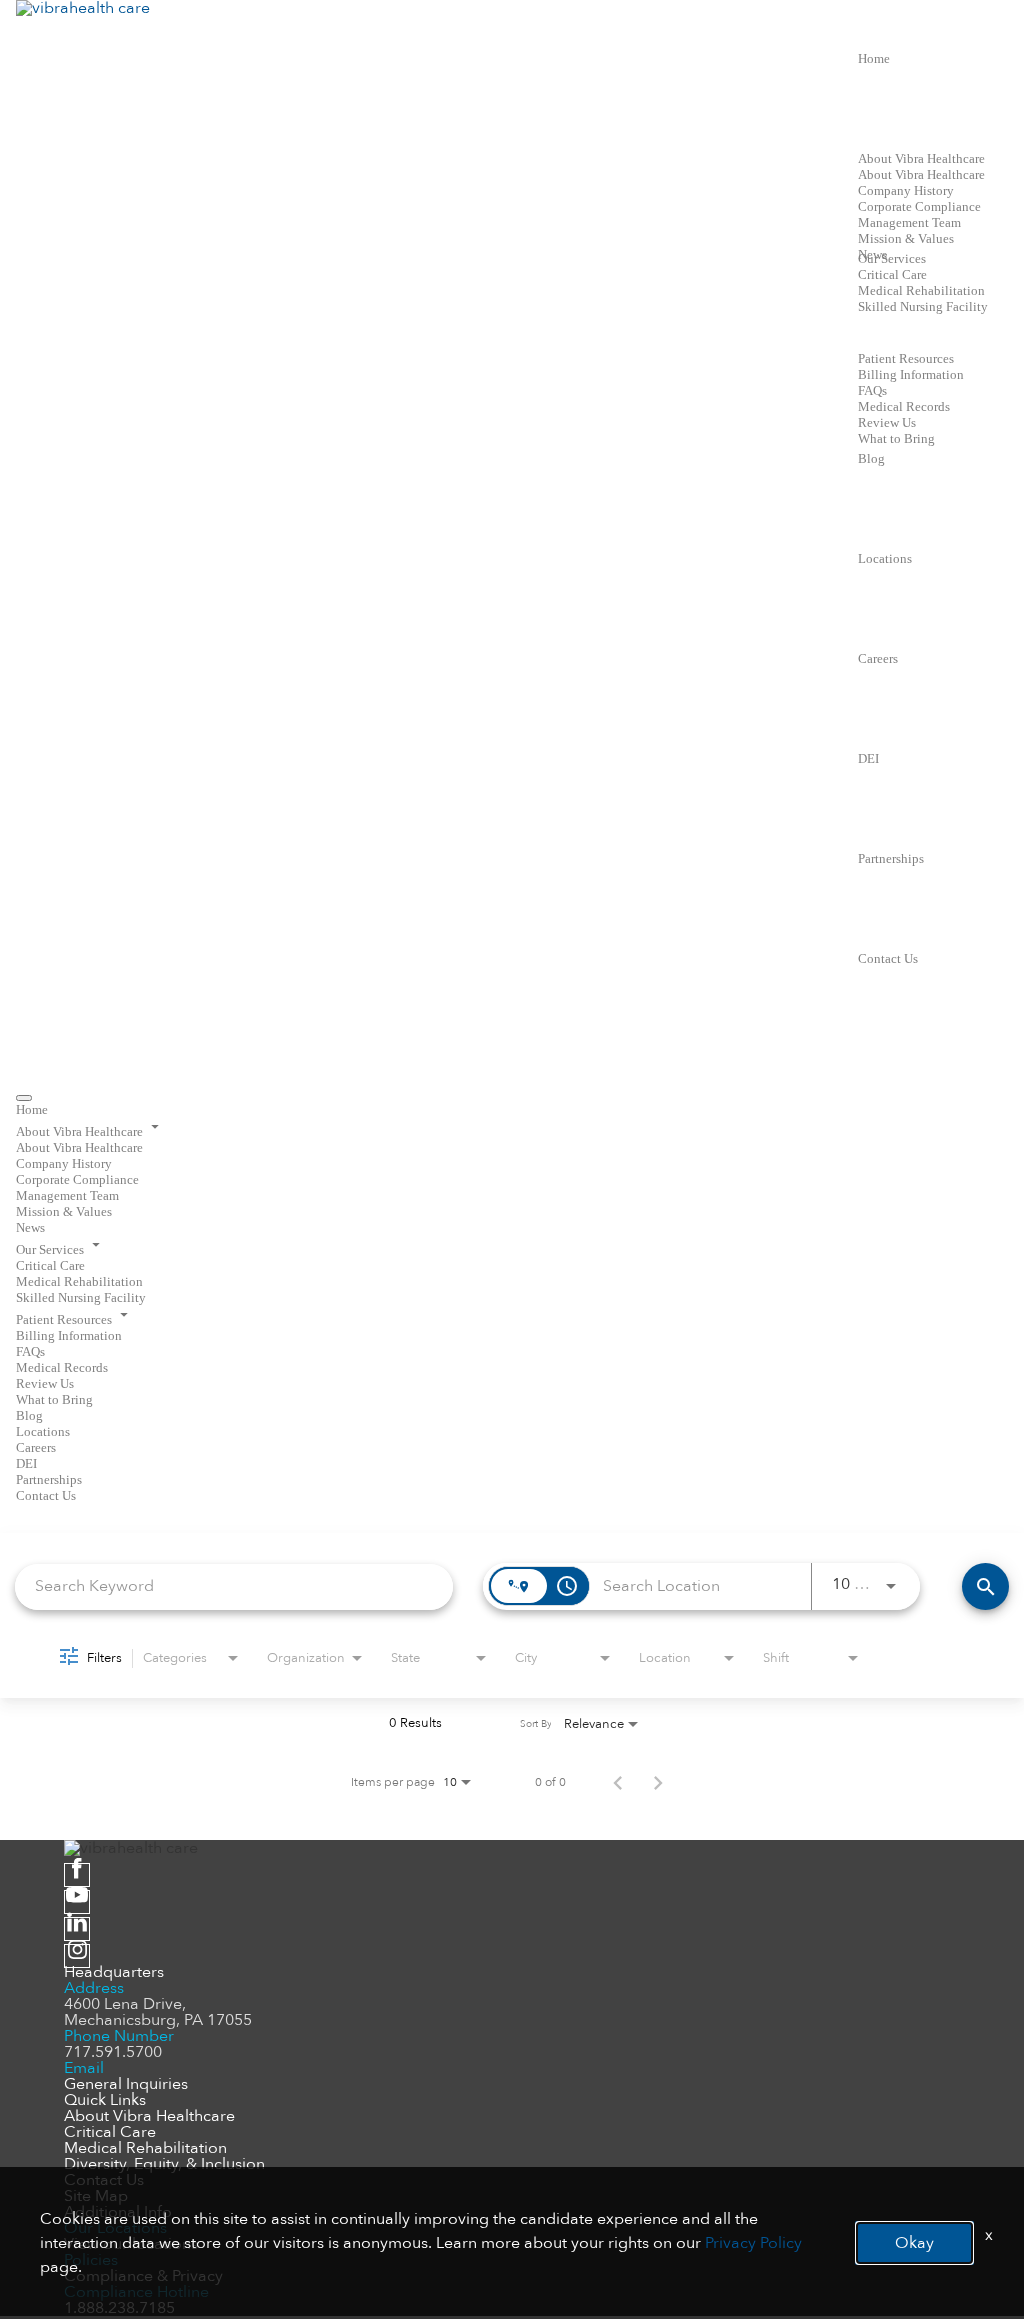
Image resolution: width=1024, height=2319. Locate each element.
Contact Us (888, 958)
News (30, 1227)
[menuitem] (512, 1109)
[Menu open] (24, 1098)
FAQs (872, 390)
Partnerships (891, 858)
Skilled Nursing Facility (923, 306)
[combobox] (234, 1586)
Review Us (887, 422)
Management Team (909, 222)
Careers (878, 658)
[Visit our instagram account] (77, 1956)
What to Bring (896, 438)
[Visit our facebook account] (77, 1875)
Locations (885, 558)
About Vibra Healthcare (921, 158)
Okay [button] (914, 2243)
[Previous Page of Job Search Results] (618, 1782)
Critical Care (892, 274)
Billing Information (911, 374)
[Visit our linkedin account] (77, 1929)
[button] (512, 1128)
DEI (868, 758)
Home (874, 58)
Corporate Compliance (919, 206)
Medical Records (904, 406)
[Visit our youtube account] (77, 1902)
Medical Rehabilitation (921, 290)
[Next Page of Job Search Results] (658, 1782)
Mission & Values (906, 238)
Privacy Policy (753, 2243)
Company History (906, 190)
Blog (871, 458)
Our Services (892, 258)
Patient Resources (906, 358)
